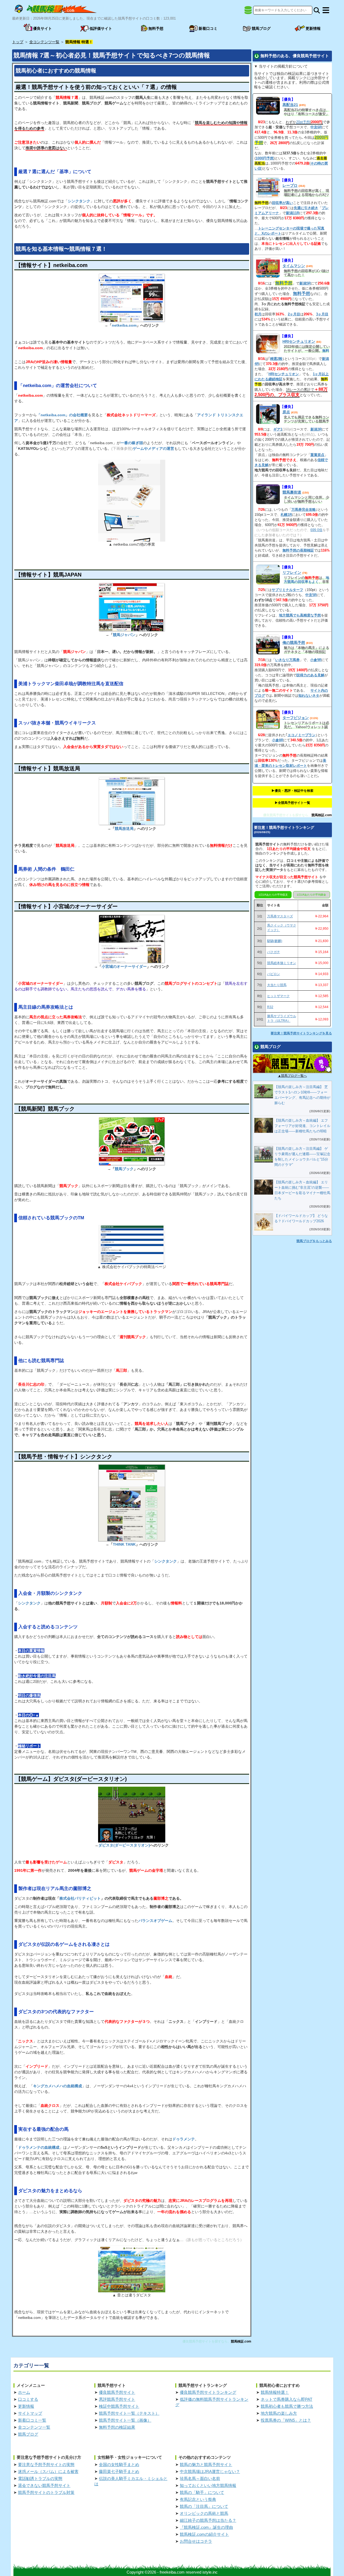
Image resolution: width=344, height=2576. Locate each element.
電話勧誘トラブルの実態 (40, 2478)
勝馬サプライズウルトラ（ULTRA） (282, 1018)
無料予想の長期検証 (298, 550)
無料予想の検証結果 (117, 2427)
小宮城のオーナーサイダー (124, 966)
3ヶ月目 (322, 314)
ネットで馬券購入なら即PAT (286, 2399)
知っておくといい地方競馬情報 (208, 2485)
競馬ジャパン (124, 635)
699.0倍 (316, 530)
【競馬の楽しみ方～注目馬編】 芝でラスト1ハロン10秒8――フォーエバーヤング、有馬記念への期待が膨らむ (302, 1095)
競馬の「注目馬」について (204, 2506)
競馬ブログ (28, 2434)
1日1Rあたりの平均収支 (273, 895)
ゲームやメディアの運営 (153, 448)
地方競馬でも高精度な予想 (300, 615)
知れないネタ (309, 696)
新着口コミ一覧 (32, 2420)
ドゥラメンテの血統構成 (39, 2147)
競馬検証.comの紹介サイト (204, 2534)
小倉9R (316, 660)
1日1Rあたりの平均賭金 (311, 895)
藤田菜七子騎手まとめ (119, 2471)
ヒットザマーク (278, 996)
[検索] (317, 10)
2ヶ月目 (294, 314)
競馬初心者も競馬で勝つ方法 (287, 2406)
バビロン (274, 974)
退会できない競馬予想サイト (44, 2485)
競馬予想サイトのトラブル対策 (46, 2492)
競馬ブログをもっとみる (314, 1241)
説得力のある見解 (310, 675)
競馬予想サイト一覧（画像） (125, 2420)
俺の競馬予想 (294, 643)
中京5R (311, 595)
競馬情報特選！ (275, 2392)
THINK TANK (124, 1544)
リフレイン (292, 572)
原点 (286, 412)
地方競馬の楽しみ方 (279, 2413)
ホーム (24, 2392)
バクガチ (274, 952)
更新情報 (26, 2406)
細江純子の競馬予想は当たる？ (208, 2520)
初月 (258, 314)
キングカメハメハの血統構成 (58, 2086)
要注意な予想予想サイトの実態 (46, 2464)
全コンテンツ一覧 (34, 2427)
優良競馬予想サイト (117, 2392)
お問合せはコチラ (196, 2541)
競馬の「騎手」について (202, 2492)
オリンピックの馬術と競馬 (204, 2513)
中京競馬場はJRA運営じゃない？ (210, 2471)
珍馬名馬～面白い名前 (200, 2478)
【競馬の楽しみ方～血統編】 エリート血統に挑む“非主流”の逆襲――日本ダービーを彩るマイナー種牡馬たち (302, 1190)
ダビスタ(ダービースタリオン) (124, 1845)
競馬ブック (124, 1169)
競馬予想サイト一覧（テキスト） (129, 2413)
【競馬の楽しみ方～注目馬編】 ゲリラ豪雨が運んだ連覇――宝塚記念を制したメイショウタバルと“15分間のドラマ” (302, 1157)
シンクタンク (79, 201)
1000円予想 (265, 158)
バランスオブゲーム (155, 1921)
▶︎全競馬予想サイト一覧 (292, 803)
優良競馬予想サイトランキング (208, 2392)
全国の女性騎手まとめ (119, 2464)
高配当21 (290, 105)
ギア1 (278, 429)
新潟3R (316, 429)
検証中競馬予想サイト (119, 2406)
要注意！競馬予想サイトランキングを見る (301, 1033)
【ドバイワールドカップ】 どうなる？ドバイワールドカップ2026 (301, 1218)
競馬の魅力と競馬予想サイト (206, 2464)
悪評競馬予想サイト (117, 2399)
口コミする (28, 2399)
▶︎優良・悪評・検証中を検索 (292, 791)
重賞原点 (317, 455)
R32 (270, 1007)
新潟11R (293, 213)
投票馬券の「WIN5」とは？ (286, 2420)
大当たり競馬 (277, 985)
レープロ (290, 185)
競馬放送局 (124, 829)
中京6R (316, 127)
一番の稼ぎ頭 (132, 443)
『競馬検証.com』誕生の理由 (206, 2527)
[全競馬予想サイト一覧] (248, 12)
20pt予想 (303, 122)
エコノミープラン (302, 735)
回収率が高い (282, 203)
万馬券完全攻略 (304, 510)
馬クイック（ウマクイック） (282, 928)
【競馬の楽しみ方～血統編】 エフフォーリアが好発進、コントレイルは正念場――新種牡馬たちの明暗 (302, 1126)
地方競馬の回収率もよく (307, 580)
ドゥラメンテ (184, 2139)
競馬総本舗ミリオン (282, 963)
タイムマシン (294, 266)
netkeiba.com (124, 325)
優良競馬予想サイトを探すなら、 (207, 2341)
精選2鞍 (276, 359)
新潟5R (305, 283)
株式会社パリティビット (80, 1898)
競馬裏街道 (292, 492)
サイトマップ (30, 2413)
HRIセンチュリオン (299, 341)
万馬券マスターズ (280, 916)
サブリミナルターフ (287, 590)
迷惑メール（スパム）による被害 (48, 2471)
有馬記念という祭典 (198, 2499)
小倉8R (278, 740)
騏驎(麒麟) (275, 941)
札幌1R (286, 515)
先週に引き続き (306, 208)
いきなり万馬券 (287, 660)
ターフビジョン (296, 718)
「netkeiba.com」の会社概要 (62, 415)
